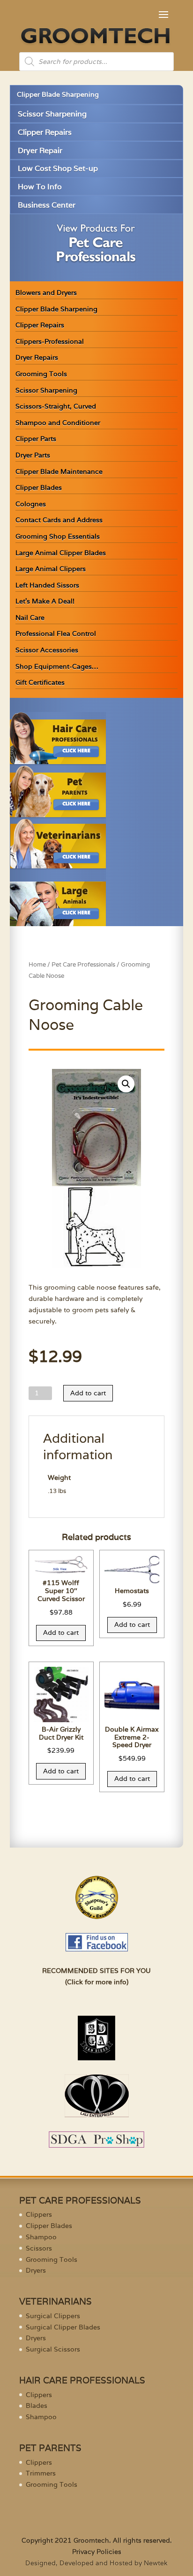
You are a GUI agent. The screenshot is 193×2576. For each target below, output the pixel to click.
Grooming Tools (41, 374)
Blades (37, 2406)
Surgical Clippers (53, 2316)
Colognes (31, 504)
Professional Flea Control (56, 634)
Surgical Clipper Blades (63, 2327)
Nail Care (30, 618)
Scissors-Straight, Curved (56, 406)
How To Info (40, 187)
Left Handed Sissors (47, 585)
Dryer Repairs (37, 357)
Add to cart (88, 1393)
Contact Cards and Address (59, 520)
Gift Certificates (40, 682)
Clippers (39, 2214)
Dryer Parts (33, 455)
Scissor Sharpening (52, 114)
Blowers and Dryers (46, 293)
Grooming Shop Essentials (58, 536)
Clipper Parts (36, 439)
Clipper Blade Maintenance (59, 472)
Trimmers (41, 2473)
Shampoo (41, 2237)
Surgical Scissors (53, 2349)
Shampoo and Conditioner (58, 423)
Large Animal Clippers (51, 569)
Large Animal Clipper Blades (61, 553)
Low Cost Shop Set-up (58, 168)
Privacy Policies (97, 2552)
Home (37, 964)
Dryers (36, 2270)
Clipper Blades (39, 487)
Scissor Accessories (47, 650)
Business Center (47, 205)
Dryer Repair (40, 151)
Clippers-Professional (50, 341)
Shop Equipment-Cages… (57, 666)
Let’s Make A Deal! (45, 601)
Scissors (39, 2248)
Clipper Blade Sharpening (58, 94)
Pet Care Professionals (83, 964)
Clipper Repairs (45, 132)
